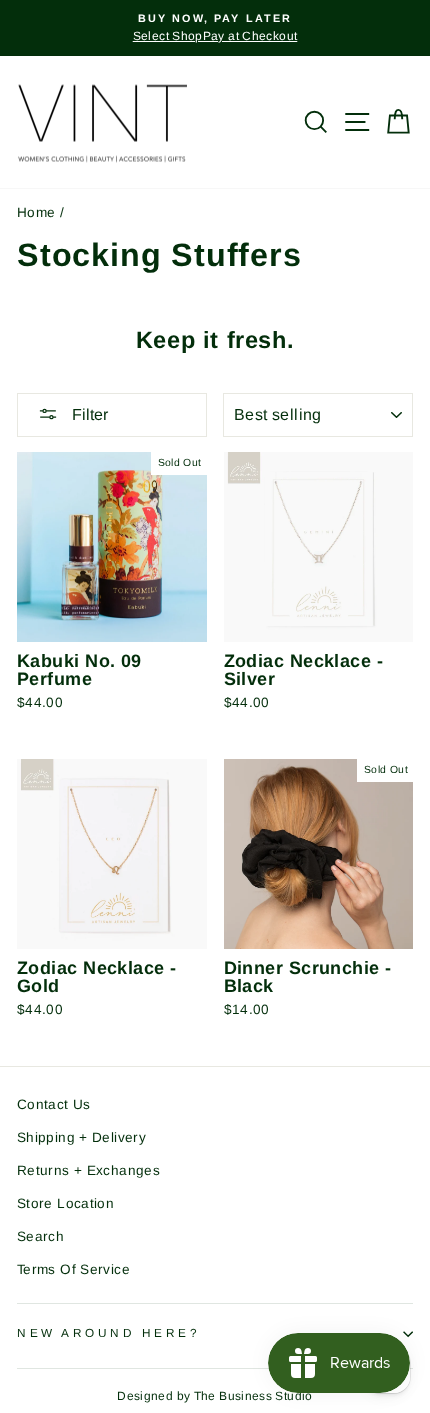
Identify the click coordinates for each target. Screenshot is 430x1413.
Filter (88, 414)
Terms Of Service (73, 1269)
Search (40, 1236)
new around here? (109, 1332)
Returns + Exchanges (88, 1170)
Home (36, 212)
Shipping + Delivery (81, 1137)
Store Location (65, 1203)
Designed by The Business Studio (214, 1396)
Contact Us (54, 1104)
